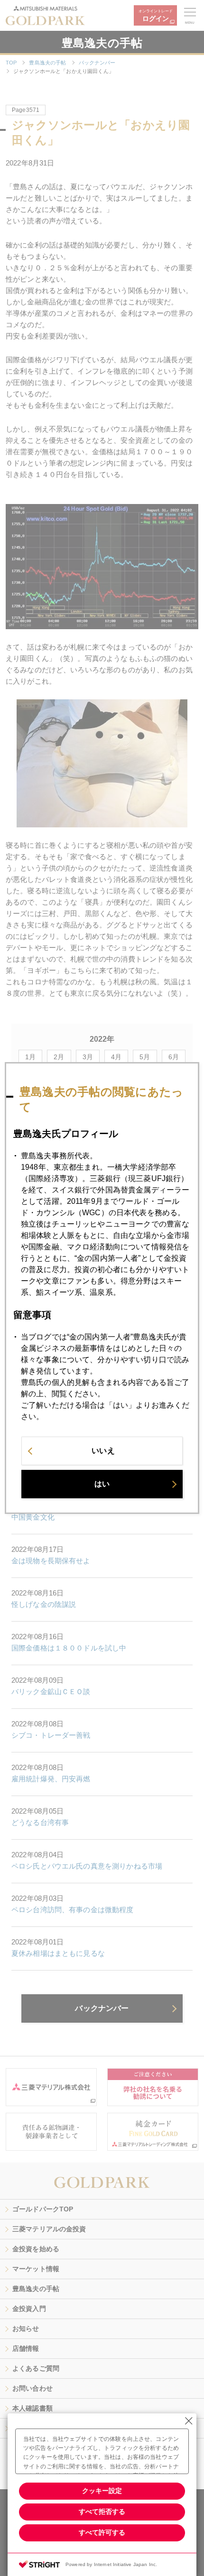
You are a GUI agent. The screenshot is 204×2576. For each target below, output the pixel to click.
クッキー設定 (102, 2491)
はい (102, 1484)
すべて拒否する (102, 2512)
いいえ (103, 1451)
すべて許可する (102, 2532)
